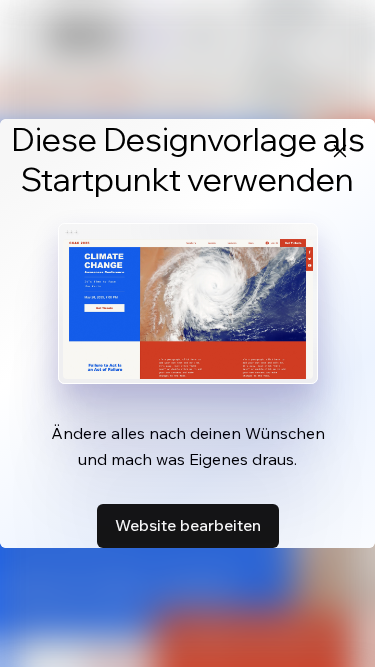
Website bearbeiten (188, 525)
